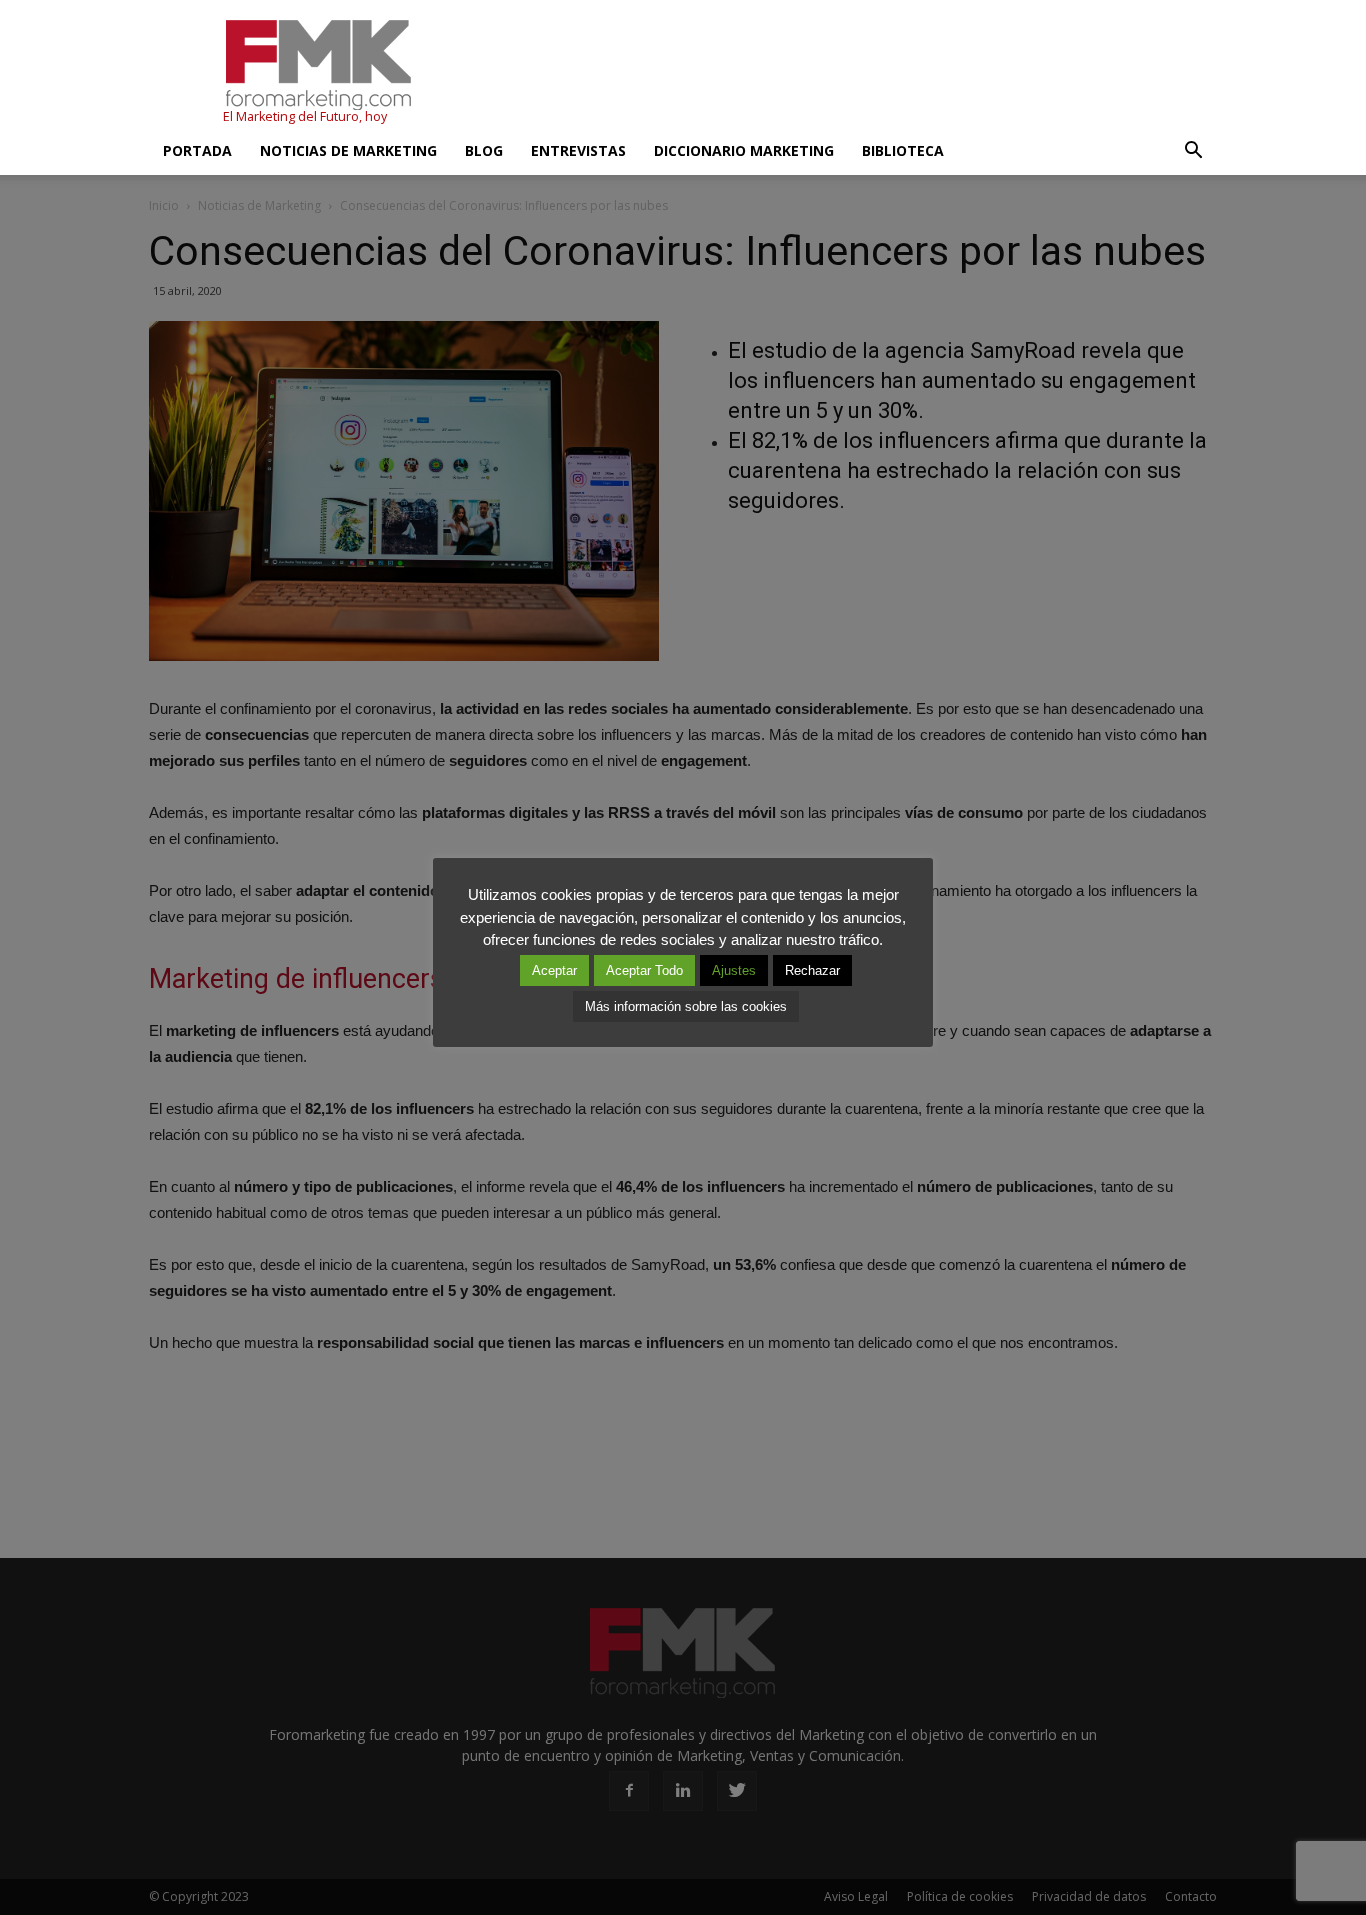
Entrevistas (578, 150)
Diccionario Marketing (744, 150)
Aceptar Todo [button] (644, 970)
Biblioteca (903, 150)
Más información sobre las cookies (686, 1006)
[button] (1193, 151)
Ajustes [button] (734, 970)
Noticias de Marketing (348, 150)
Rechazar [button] (812, 970)
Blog (484, 150)
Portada (197, 150)
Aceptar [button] (554, 970)
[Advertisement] (853, 73)
